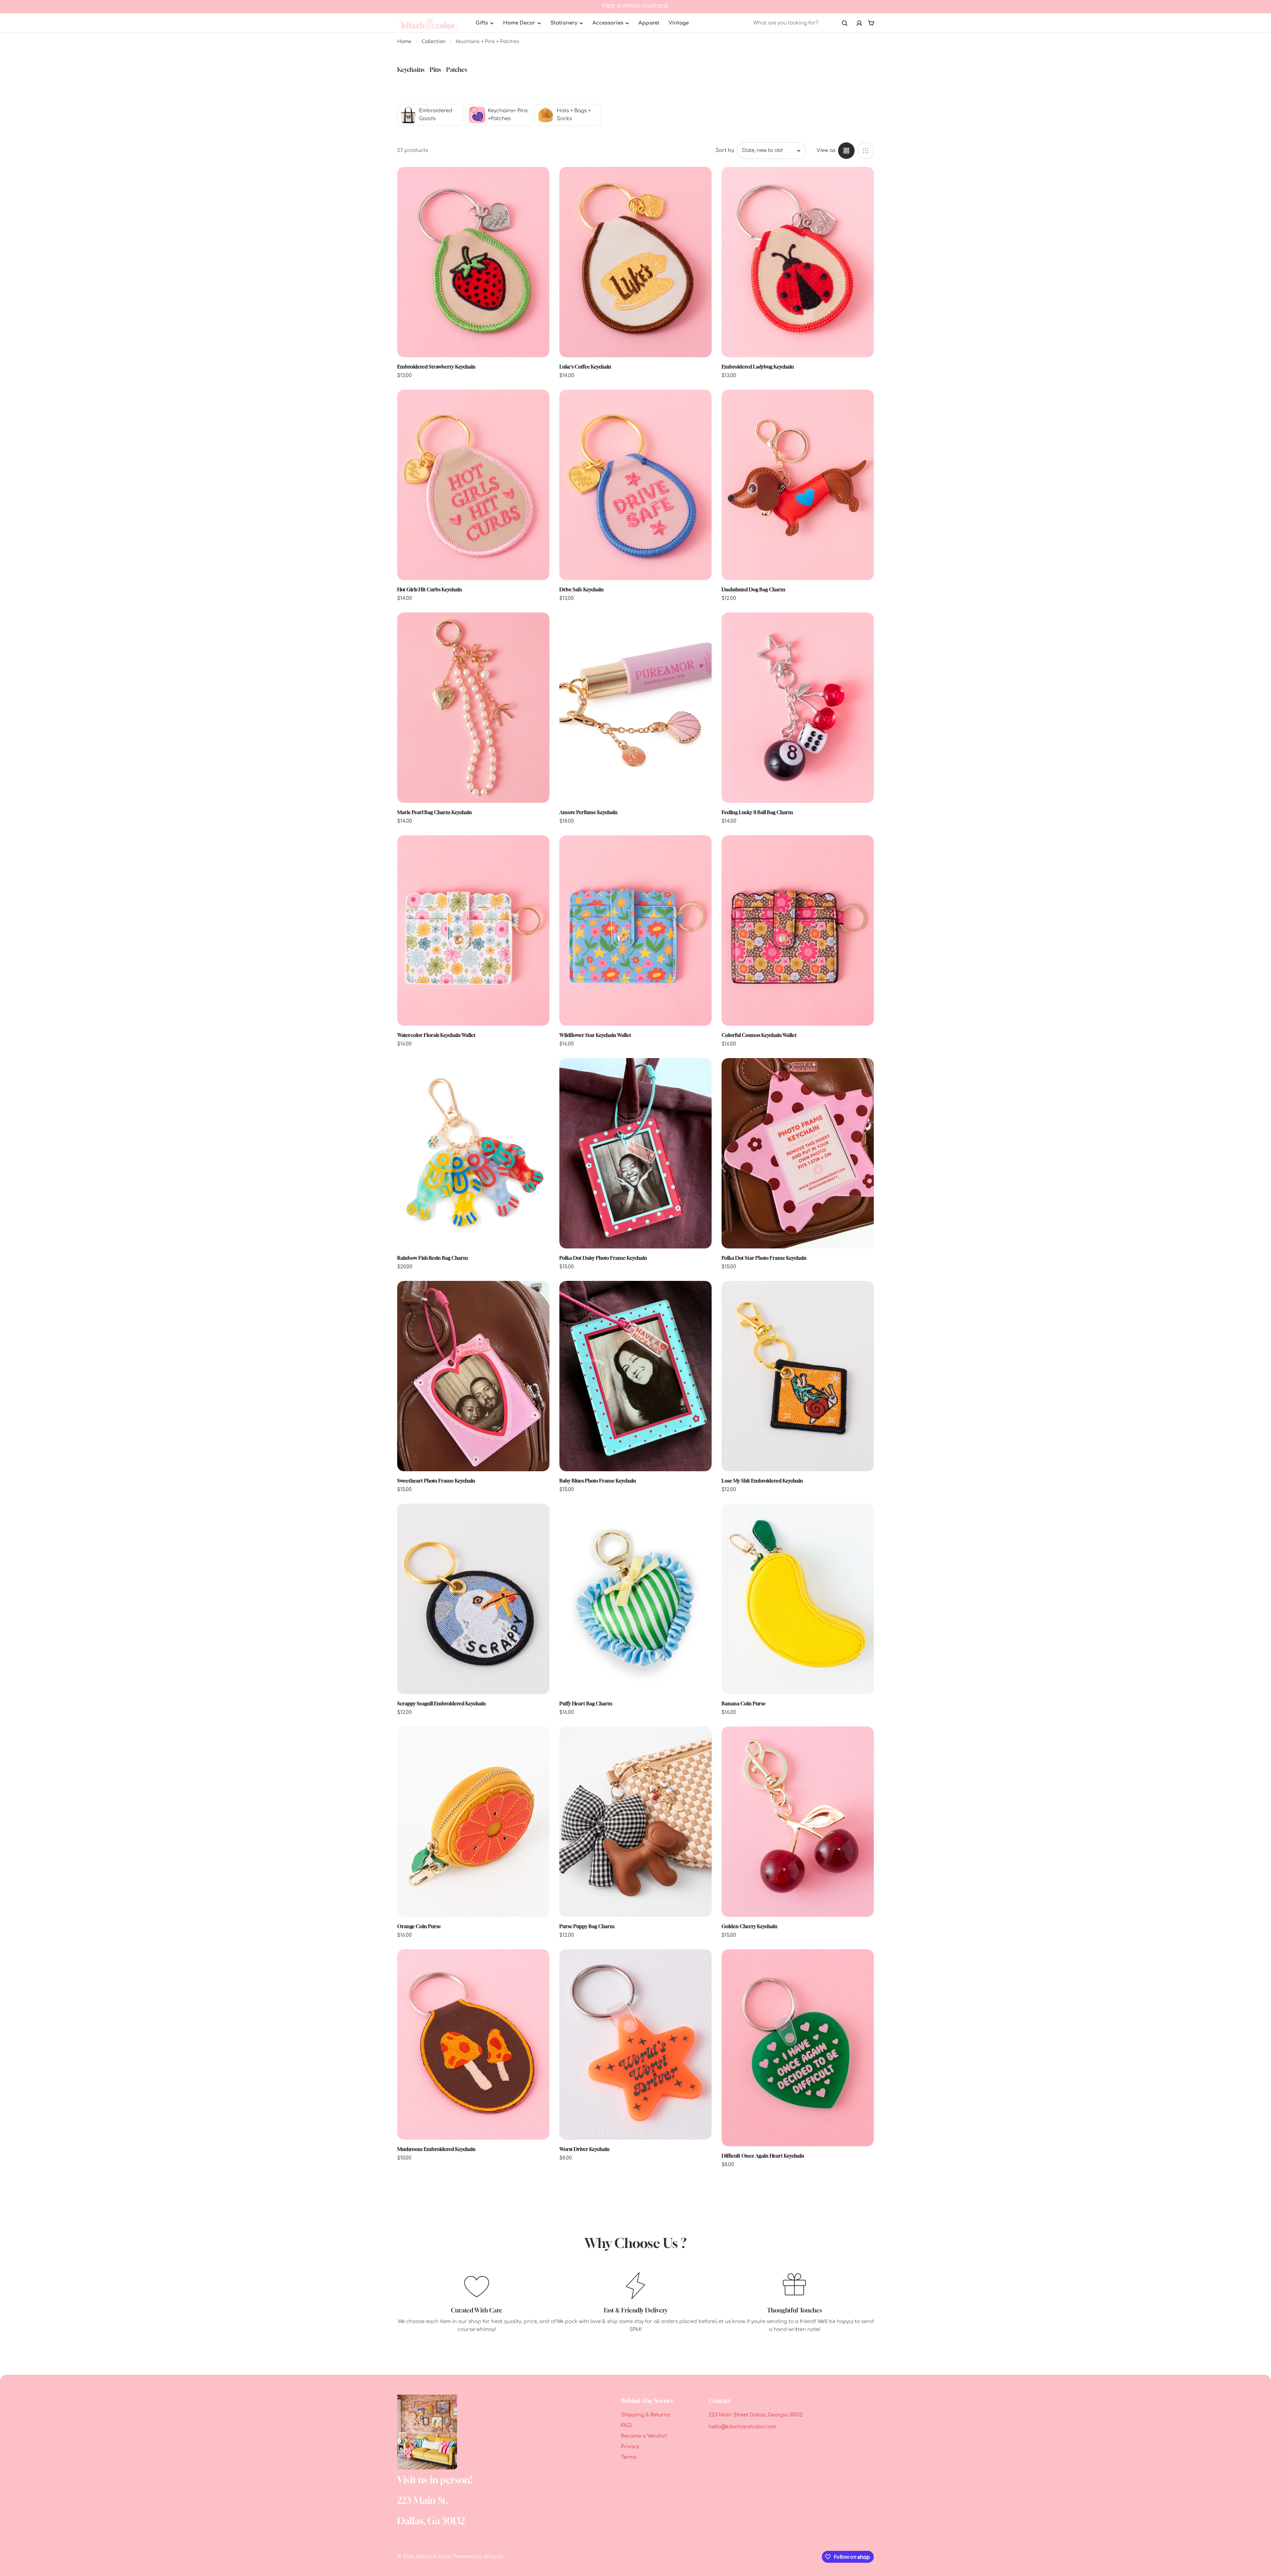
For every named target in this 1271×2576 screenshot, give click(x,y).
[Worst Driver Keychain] (635, 2044)
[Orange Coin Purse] (473, 1822)
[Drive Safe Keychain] (635, 485)
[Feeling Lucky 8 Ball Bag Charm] (798, 708)
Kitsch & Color (434, 2557)
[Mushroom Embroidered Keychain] (473, 2044)
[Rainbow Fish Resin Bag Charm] (473, 1153)
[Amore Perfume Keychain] (635, 708)
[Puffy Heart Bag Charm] (635, 1599)
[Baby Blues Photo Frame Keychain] (635, 1376)
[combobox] (801, 23)
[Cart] (871, 23)
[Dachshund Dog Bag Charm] (798, 485)
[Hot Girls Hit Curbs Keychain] (473, 485)
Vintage (679, 23)
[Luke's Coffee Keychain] (635, 262)
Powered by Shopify (478, 2557)
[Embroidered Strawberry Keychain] (473, 262)
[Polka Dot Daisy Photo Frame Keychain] (635, 1153)
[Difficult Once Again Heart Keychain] (798, 2048)
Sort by (725, 150)
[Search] (845, 23)
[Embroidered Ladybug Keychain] (798, 262)
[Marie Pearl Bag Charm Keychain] (473, 708)
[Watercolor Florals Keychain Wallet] (473, 930)
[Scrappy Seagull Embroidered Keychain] (473, 1599)
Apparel (649, 23)
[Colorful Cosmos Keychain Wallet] (798, 930)
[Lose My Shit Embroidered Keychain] (798, 1376)
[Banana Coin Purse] (798, 1599)
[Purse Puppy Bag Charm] (635, 1822)
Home (404, 42)
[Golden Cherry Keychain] (798, 1822)
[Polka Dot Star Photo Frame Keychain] (798, 1153)
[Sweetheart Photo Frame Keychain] (473, 1376)
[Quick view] (535, 182)
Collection (434, 42)
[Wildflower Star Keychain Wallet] (635, 930)
